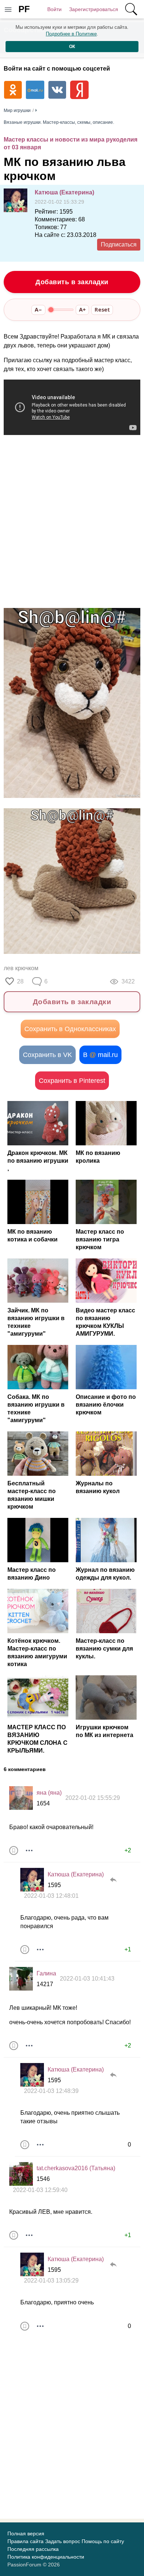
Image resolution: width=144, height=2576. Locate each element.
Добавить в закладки (72, 282)
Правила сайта (25, 2541)
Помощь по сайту (103, 2541)
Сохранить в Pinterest (72, 1081)
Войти (54, 9)
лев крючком (21, 968)
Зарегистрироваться (94, 9)
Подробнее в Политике (71, 34)
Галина (46, 1973)
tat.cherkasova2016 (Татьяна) (76, 2168)
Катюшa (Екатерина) (64, 192)
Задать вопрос (63, 2541)
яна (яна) (49, 1793)
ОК (72, 47)
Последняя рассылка (33, 2549)
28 (20, 981)
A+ (82, 310)
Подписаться (119, 244)
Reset (102, 310)
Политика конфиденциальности (46, 2557)
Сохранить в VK (47, 1055)
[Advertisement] (72, 523)
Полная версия (26, 2533)
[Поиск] (131, 9)
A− (38, 310)
